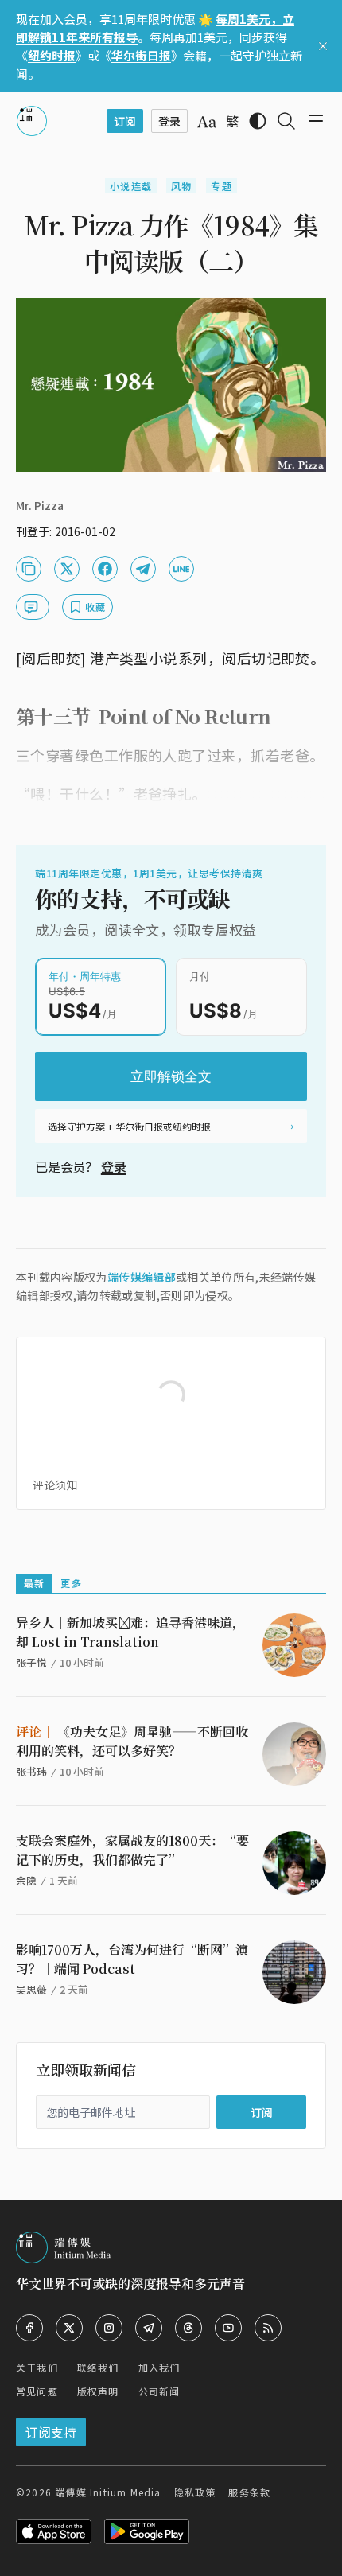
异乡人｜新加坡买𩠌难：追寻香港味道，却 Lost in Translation (130, 1632)
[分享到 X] (67, 569)
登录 (114, 1166)
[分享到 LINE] (181, 569)
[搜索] (286, 121)
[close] (323, 46)
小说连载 (131, 186)
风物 (181, 186)
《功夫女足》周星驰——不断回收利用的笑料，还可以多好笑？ (132, 1741)
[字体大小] (207, 122)
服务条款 (249, 2492)
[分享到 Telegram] (143, 569)
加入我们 (159, 2367)
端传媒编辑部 (142, 1277)
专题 (221, 186)
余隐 (26, 1880)
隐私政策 (195, 2492)
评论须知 (55, 1485)
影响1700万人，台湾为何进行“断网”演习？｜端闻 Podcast (132, 1959)
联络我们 (98, 2367)
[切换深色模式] (258, 121)
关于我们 (37, 2367)
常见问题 (37, 2391)
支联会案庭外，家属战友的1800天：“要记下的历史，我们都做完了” (132, 1850)
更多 (71, 1583)
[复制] (29, 569)
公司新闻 (159, 2391)
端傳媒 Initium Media (108, 2492)
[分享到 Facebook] (105, 569)
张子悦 (31, 1662)
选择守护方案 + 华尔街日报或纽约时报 (129, 1126)
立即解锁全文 (171, 1076)
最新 (34, 1583)
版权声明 (98, 2391)
